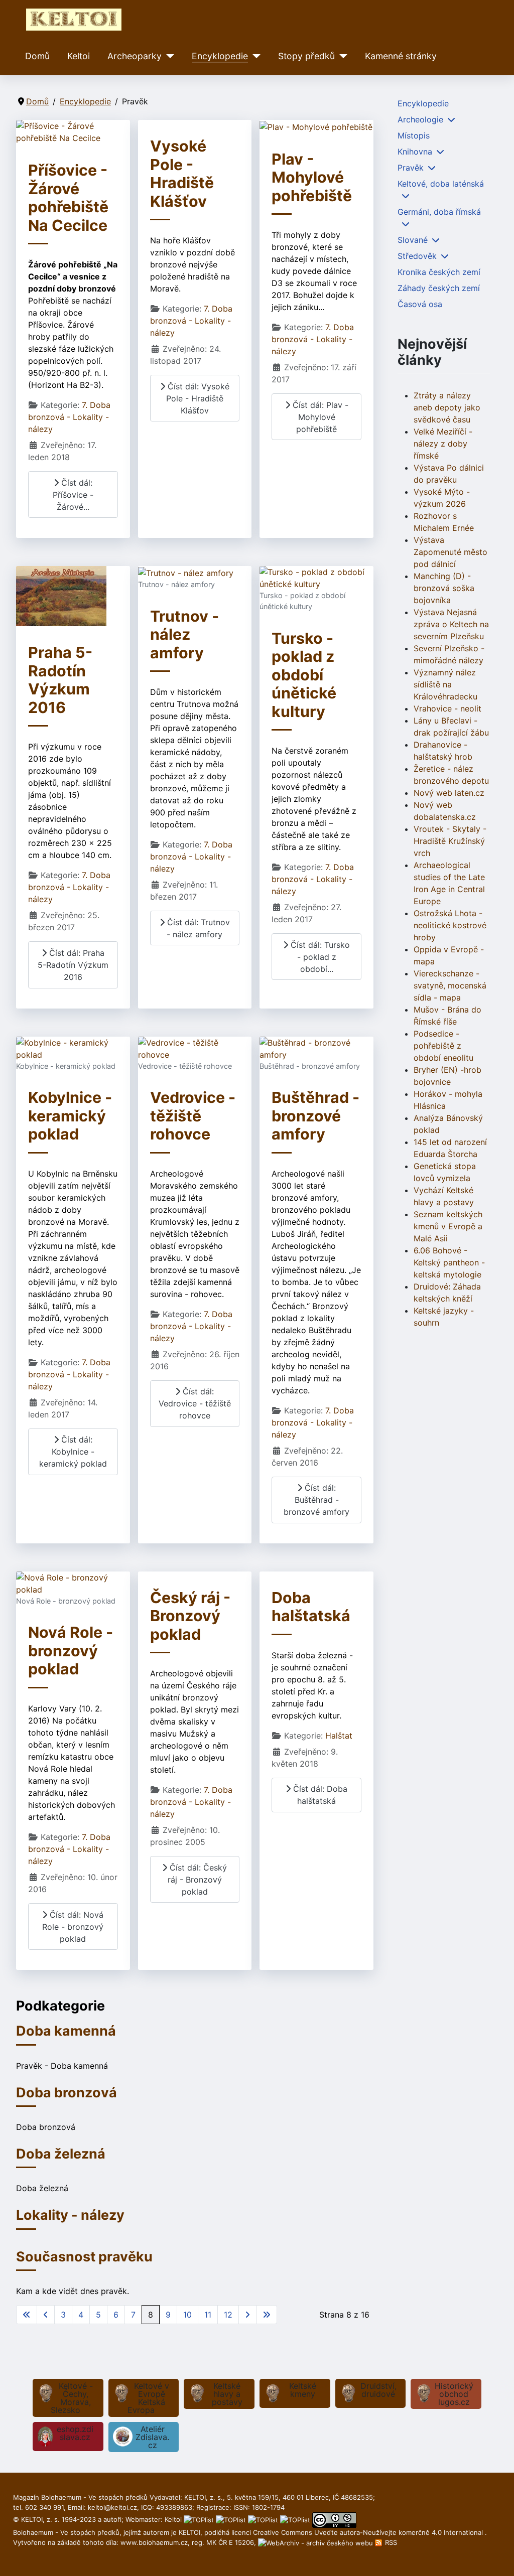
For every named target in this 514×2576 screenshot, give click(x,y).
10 (187, 2315)
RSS (390, 2542)
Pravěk (411, 168)
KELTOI (189, 2532)
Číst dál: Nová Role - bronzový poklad (73, 1927)
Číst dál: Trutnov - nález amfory (197, 928)
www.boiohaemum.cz (154, 2542)
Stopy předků (306, 56)
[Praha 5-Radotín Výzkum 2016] (61, 596)
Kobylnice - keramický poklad (70, 1116)
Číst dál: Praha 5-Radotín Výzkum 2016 (73, 965)
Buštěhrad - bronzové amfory (315, 1116)
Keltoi (79, 56)
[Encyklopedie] (254, 56)
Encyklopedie (220, 56)
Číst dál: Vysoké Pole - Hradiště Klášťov (197, 398)
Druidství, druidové (378, 2390)
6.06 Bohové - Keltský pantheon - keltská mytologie (449, 1262)
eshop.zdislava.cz (75, 2433)
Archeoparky (135, 56)
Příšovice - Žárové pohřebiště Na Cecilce (68, 198)
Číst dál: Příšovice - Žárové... (73, 495)
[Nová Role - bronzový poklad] (73, 1583)
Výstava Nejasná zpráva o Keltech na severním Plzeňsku (451, 624)
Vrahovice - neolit (447, 708)
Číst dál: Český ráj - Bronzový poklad (197, 1880)
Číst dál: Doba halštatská (319, 1795)
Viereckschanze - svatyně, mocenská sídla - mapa (450, 985)
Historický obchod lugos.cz (454, 2394)
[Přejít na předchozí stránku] (46, 2315)
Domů (37, 56)
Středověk (417, 256)
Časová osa (420, 304)
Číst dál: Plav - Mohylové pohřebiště (319, 417)
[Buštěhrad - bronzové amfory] (316, 1048)
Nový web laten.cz (449, 793)
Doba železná (61, 2154)
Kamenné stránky (401, 56)
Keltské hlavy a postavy (227, 2394)
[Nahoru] (496, 2557)
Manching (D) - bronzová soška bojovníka (444, 588)
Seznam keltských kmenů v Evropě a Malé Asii (448, 1226)
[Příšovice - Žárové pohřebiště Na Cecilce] (73, 131)
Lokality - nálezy (70, 2215)
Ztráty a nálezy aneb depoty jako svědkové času (447, 407)
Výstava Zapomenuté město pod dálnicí (451, 552)
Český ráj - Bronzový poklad (190, 1616)
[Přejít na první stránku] (27, 2315)
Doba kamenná (66, 2031)
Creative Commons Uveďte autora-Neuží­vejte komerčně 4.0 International (369, 2532)
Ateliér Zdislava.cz (152, 2437)
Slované (413, 240)
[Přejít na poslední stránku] (267, 2315)
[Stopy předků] (341, 56)
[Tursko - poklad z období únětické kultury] (316, 578)
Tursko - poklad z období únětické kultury (304, 675)
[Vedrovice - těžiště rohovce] (195, 1048)
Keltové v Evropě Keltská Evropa (148, 2398)
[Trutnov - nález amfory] (186, 572)
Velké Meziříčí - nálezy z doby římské (443, 444)
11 (208, 2315)
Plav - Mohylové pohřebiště (312, 177)
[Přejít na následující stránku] (247, 2315)
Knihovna (415, 152)
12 (228, 2315)
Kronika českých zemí (439, 272)
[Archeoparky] (168, 56)
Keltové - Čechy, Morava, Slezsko (72, 2398)
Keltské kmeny (303, 2390)
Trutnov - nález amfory (184, 634)
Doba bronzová (67, 2093)
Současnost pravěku (84, 2257)
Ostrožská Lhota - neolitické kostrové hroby (450, 925)
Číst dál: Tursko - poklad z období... (319, 957)
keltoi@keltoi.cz (112, 2507)
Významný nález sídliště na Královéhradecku (445, 684)
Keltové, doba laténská (441, 184)
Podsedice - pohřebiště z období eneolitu (443, 1046)
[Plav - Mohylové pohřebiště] (316, 126)
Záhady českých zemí (439, 288)
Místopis (414, 135)
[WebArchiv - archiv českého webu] (316, 2542)
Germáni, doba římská (439, 212)
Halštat (339, 1736)
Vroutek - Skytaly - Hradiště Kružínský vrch (450, 841)
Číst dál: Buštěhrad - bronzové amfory (316, 1500)
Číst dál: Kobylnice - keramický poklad (73, 1452)
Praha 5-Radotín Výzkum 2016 (60, 680)
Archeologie (420, 119)
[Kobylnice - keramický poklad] (73, 1048)
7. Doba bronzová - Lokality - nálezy (69, 417)
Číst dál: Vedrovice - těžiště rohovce (195, 1403)
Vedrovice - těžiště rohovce (193, 1116)
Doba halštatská (311, 1607)
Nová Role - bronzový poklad (71, 1651)
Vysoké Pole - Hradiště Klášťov (182, 174)
